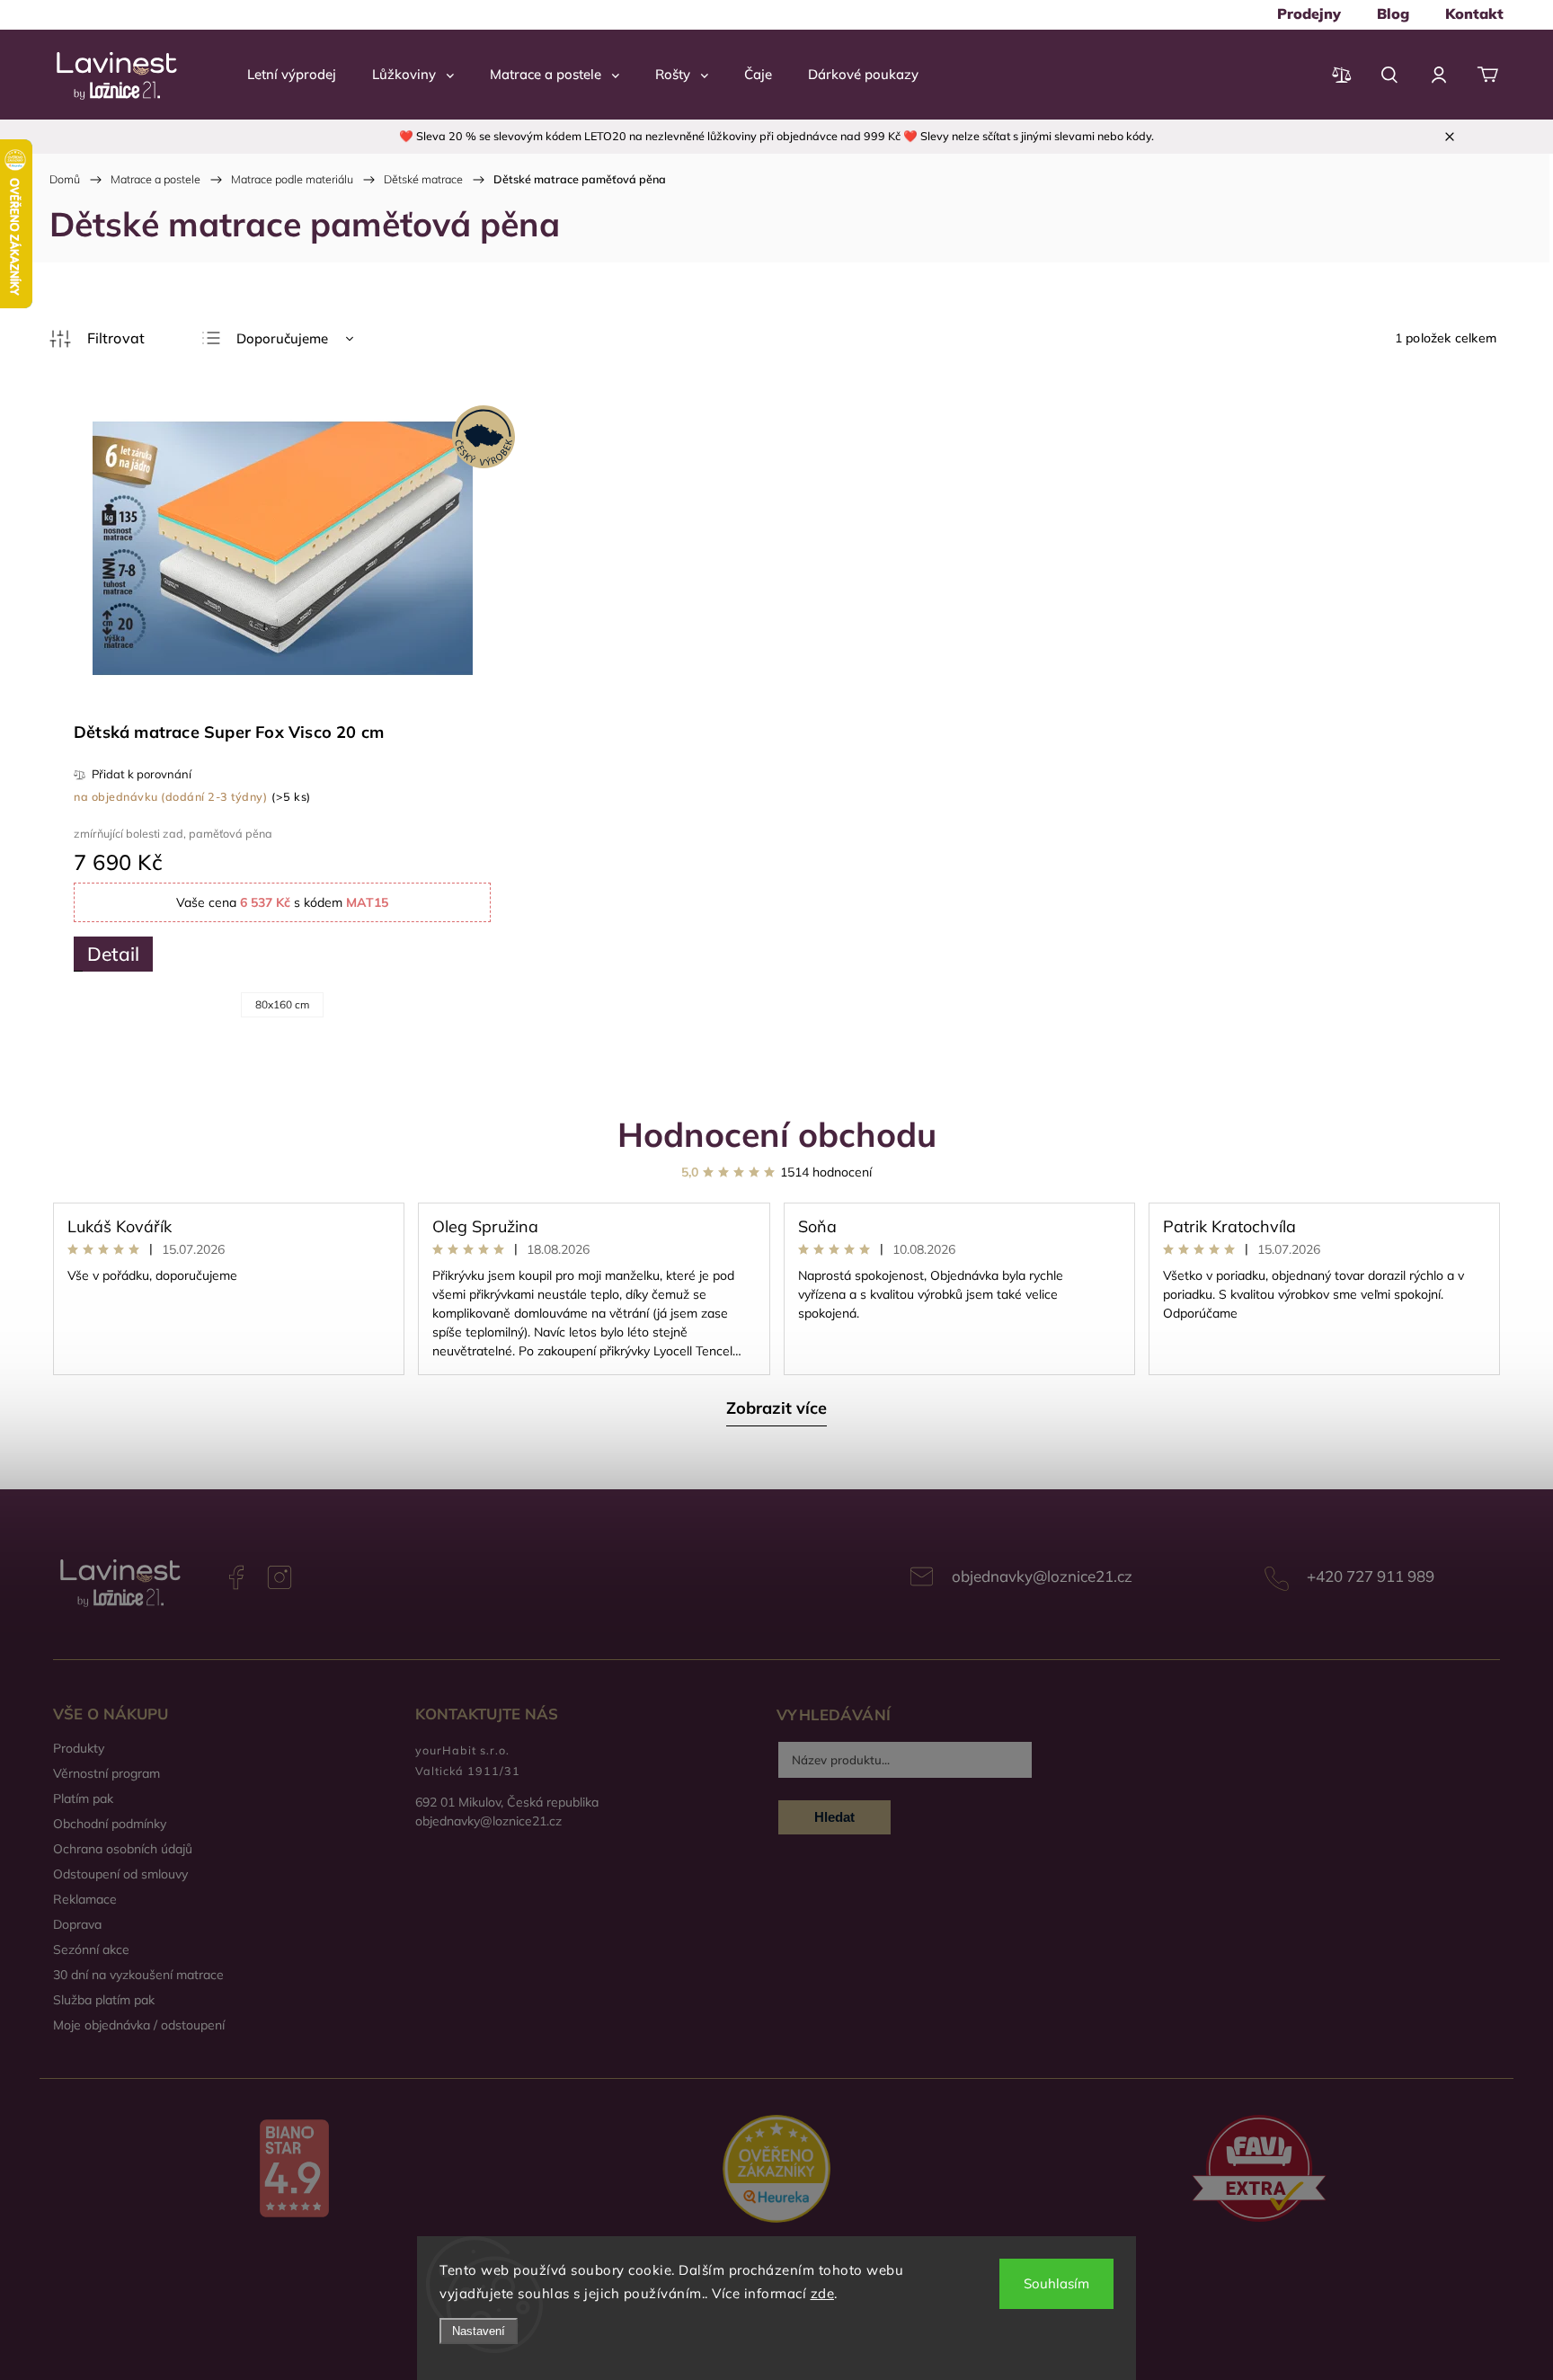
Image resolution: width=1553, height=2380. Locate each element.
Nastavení (479, 2331)
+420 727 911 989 (1371, 1576)
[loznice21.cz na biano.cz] (294, 2171)
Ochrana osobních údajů (123, 1849)
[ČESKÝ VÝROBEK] (282, 550)
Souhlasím (1056, 2283)
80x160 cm (282, 1004)
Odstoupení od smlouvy (120, 1874)
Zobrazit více (776, 1408)
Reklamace (85, 1899)
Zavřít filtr (97, 339)
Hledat (834, 1817)
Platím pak (83, 1798)
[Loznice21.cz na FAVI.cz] (1259, 2170)
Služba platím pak (104, 2000)
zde (823, 2293)
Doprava (77, 1924)
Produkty (79, 1748)
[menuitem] (1309, 13)
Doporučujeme (282, 338)
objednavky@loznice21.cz (1042, 1576)
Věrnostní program (106, 1773)
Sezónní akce (91, 1949)
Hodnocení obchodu (777, 1134)
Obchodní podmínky (110, 1824)
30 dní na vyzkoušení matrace (138, 1975)
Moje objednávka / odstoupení (139, 2025)
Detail (113, 954)
